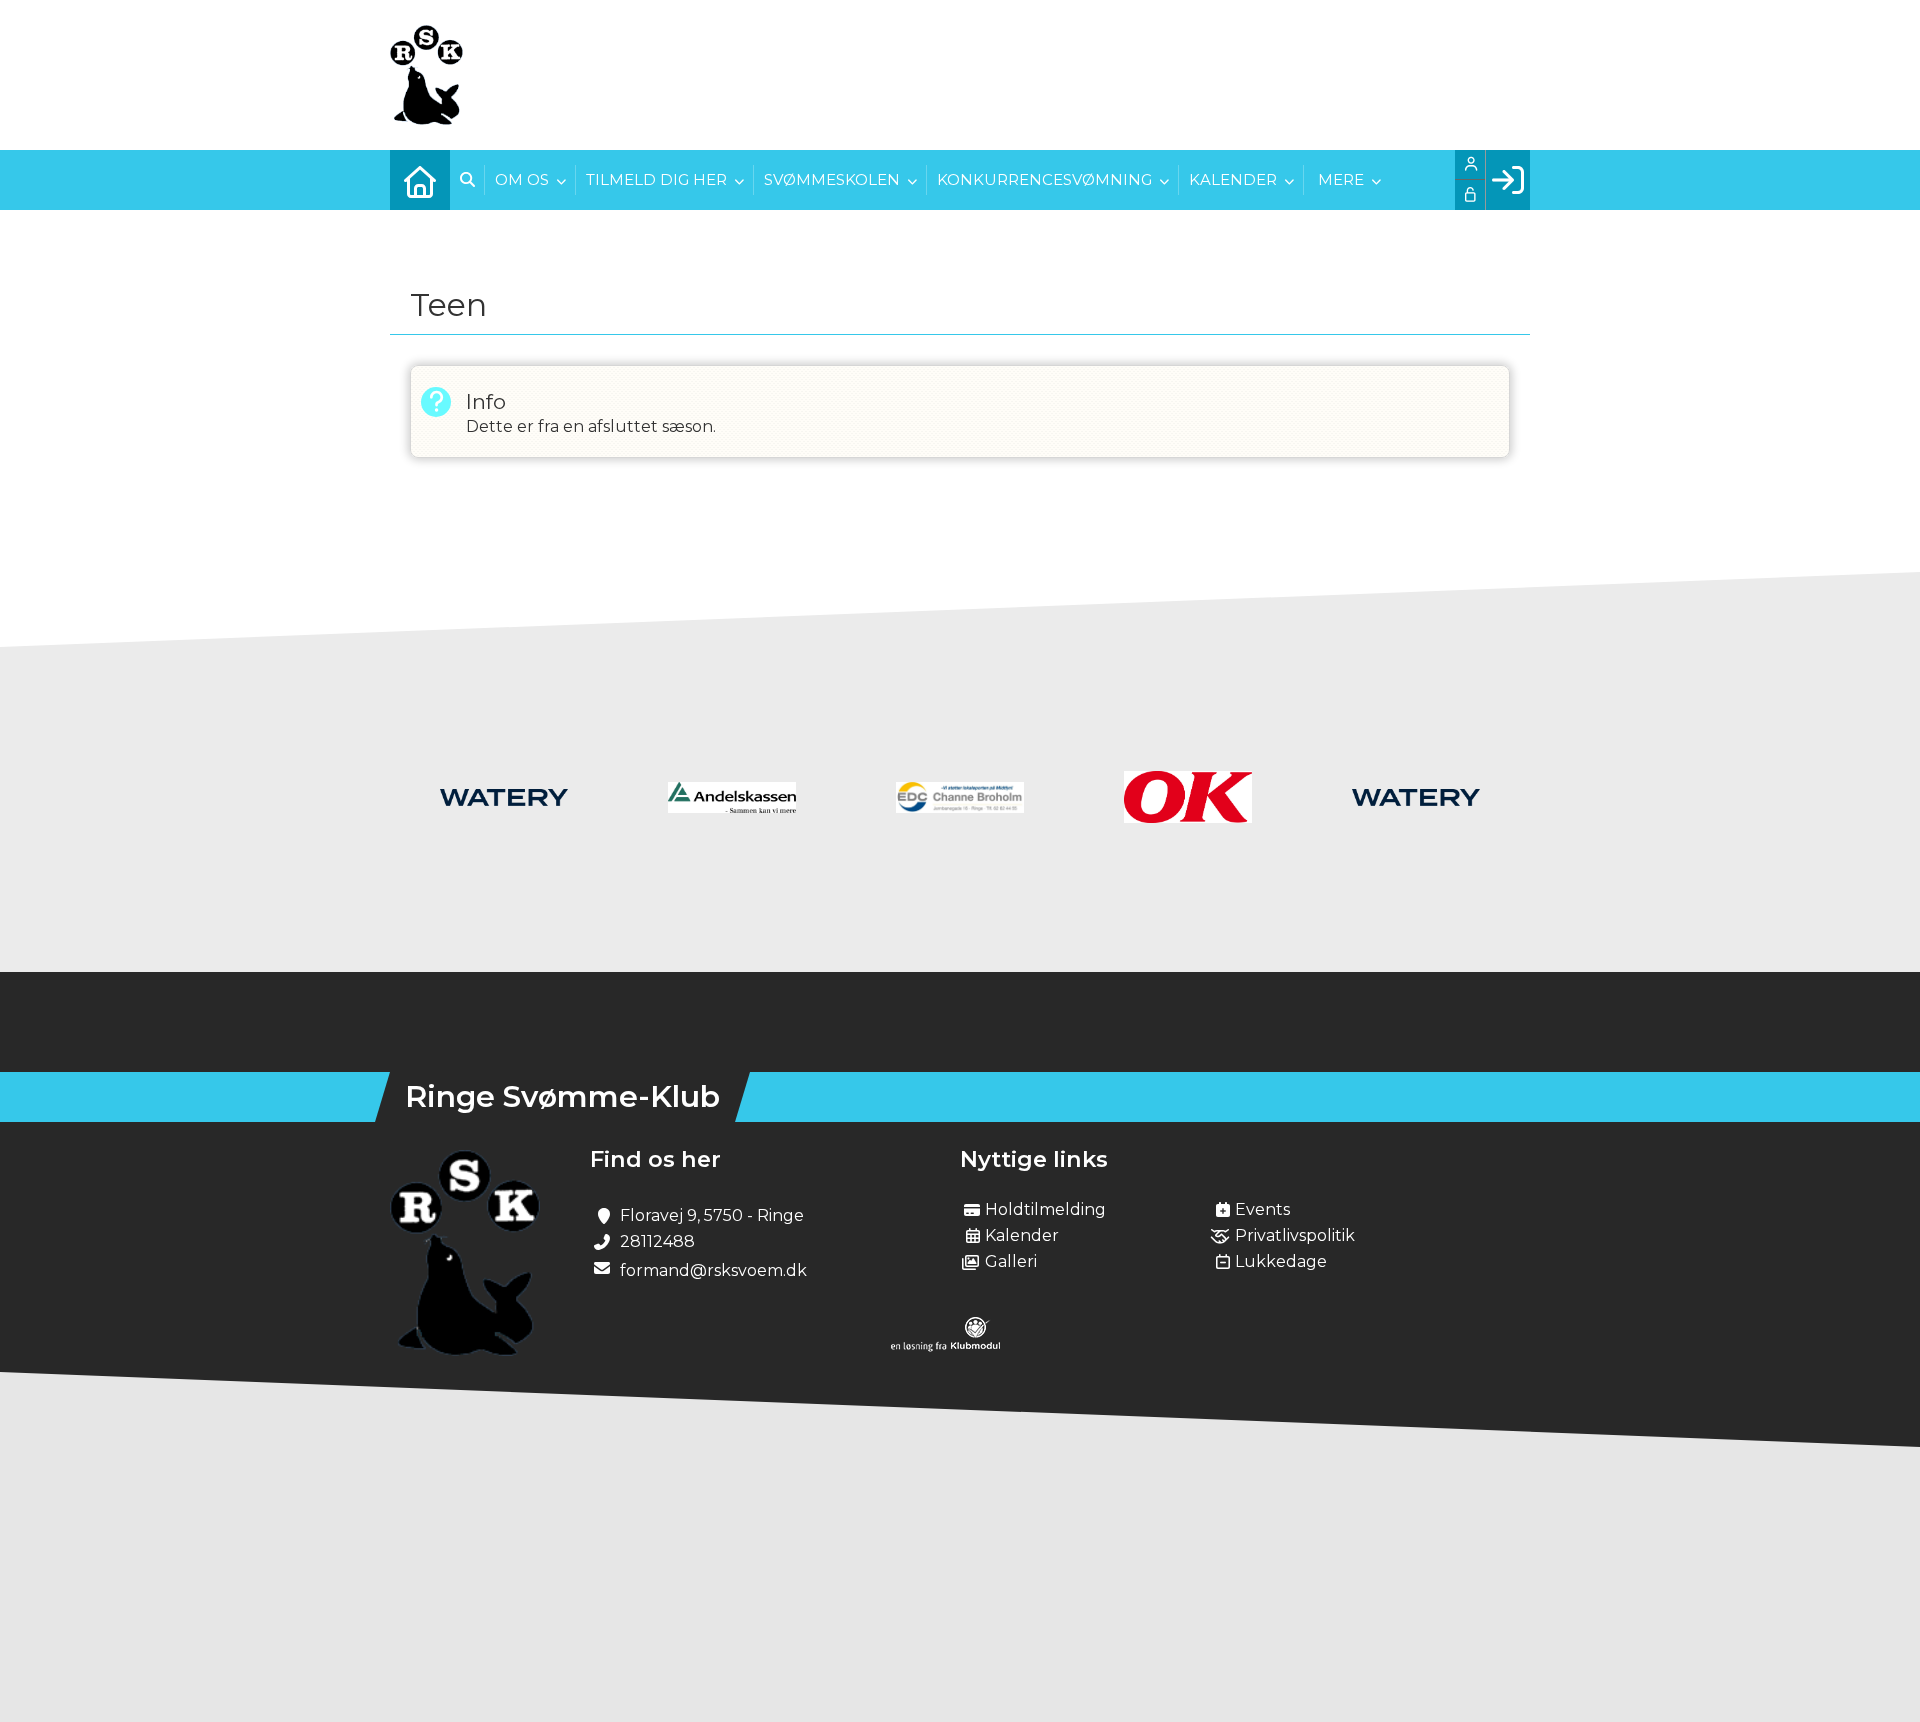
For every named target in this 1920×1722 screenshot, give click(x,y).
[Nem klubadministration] (945, 1346)
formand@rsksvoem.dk (713, 1270)
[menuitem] (420, 180)
